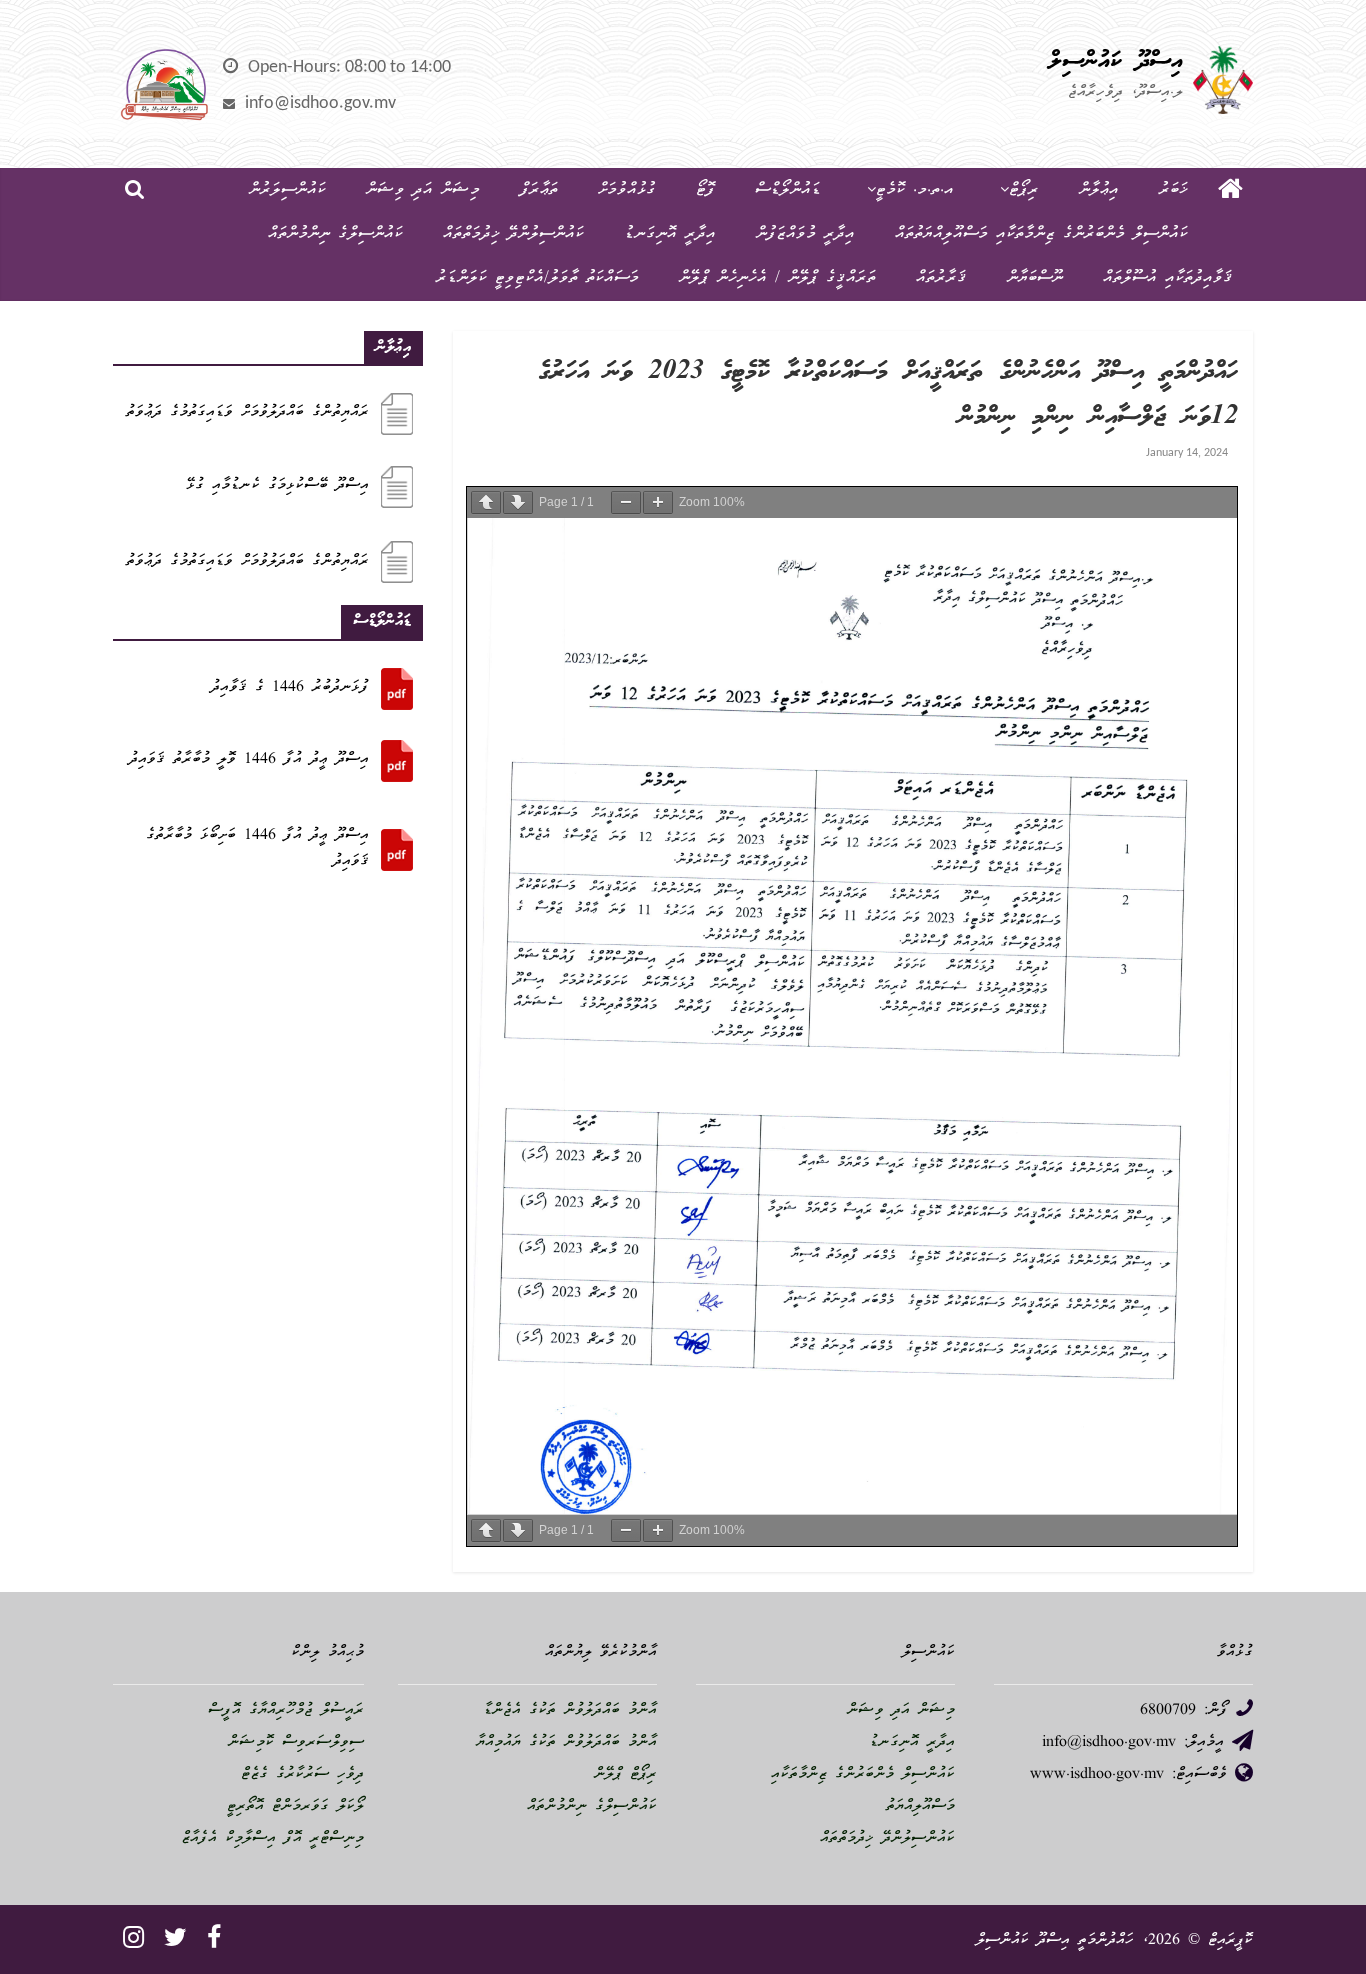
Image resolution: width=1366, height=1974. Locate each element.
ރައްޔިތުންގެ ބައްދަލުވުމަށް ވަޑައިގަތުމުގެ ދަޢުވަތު (247, 413)
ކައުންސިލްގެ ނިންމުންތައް (335, 234)
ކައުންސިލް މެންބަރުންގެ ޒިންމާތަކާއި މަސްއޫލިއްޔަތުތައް (1041, 234)
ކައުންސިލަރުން (287, 190)
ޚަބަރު (1173, 190)
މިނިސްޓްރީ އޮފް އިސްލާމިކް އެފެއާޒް (272, 1839)
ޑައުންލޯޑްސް (788, 190)
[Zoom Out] (626, 502)
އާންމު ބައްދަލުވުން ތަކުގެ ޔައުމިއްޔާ (566, 1743)
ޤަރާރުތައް (941, 278)
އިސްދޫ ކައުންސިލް (1116, 62)
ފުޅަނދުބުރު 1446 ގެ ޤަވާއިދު (290, 688)
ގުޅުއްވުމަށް (627, 190)
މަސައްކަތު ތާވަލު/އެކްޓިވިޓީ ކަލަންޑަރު (537, 278)
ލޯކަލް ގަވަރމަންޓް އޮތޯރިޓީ (295, 1807)
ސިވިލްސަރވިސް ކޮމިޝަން (296, 1743)
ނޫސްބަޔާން (1035, 278)
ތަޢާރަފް (539, 190)
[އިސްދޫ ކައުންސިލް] (1230, 191)
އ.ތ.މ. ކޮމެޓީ (915, 190)
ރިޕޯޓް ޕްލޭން (625, 1775)
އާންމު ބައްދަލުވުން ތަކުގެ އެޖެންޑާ (570, 1711)
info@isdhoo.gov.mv (320, 103)
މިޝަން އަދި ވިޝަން (423, 190)
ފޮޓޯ (705, 190)
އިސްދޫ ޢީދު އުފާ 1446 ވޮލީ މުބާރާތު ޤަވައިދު (249, 760)
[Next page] (518, 502)
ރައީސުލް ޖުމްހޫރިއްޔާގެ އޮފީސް (286, 1711)
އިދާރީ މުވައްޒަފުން (805, 234)
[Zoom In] (658, 502)
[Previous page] (486, 502)
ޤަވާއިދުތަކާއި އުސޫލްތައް (1168, 278)
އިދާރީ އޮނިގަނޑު (670, 234)
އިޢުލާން (1099, 190)
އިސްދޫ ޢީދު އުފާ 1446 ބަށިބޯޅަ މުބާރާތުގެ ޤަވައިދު (257, 849)
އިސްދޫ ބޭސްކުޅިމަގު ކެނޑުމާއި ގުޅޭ (277, 486)
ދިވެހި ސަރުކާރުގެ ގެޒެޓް (302, 1775)
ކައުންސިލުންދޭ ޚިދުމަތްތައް (513, 234)
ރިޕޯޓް (1024, 190)
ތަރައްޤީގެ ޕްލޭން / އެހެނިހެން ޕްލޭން (777, 278)
